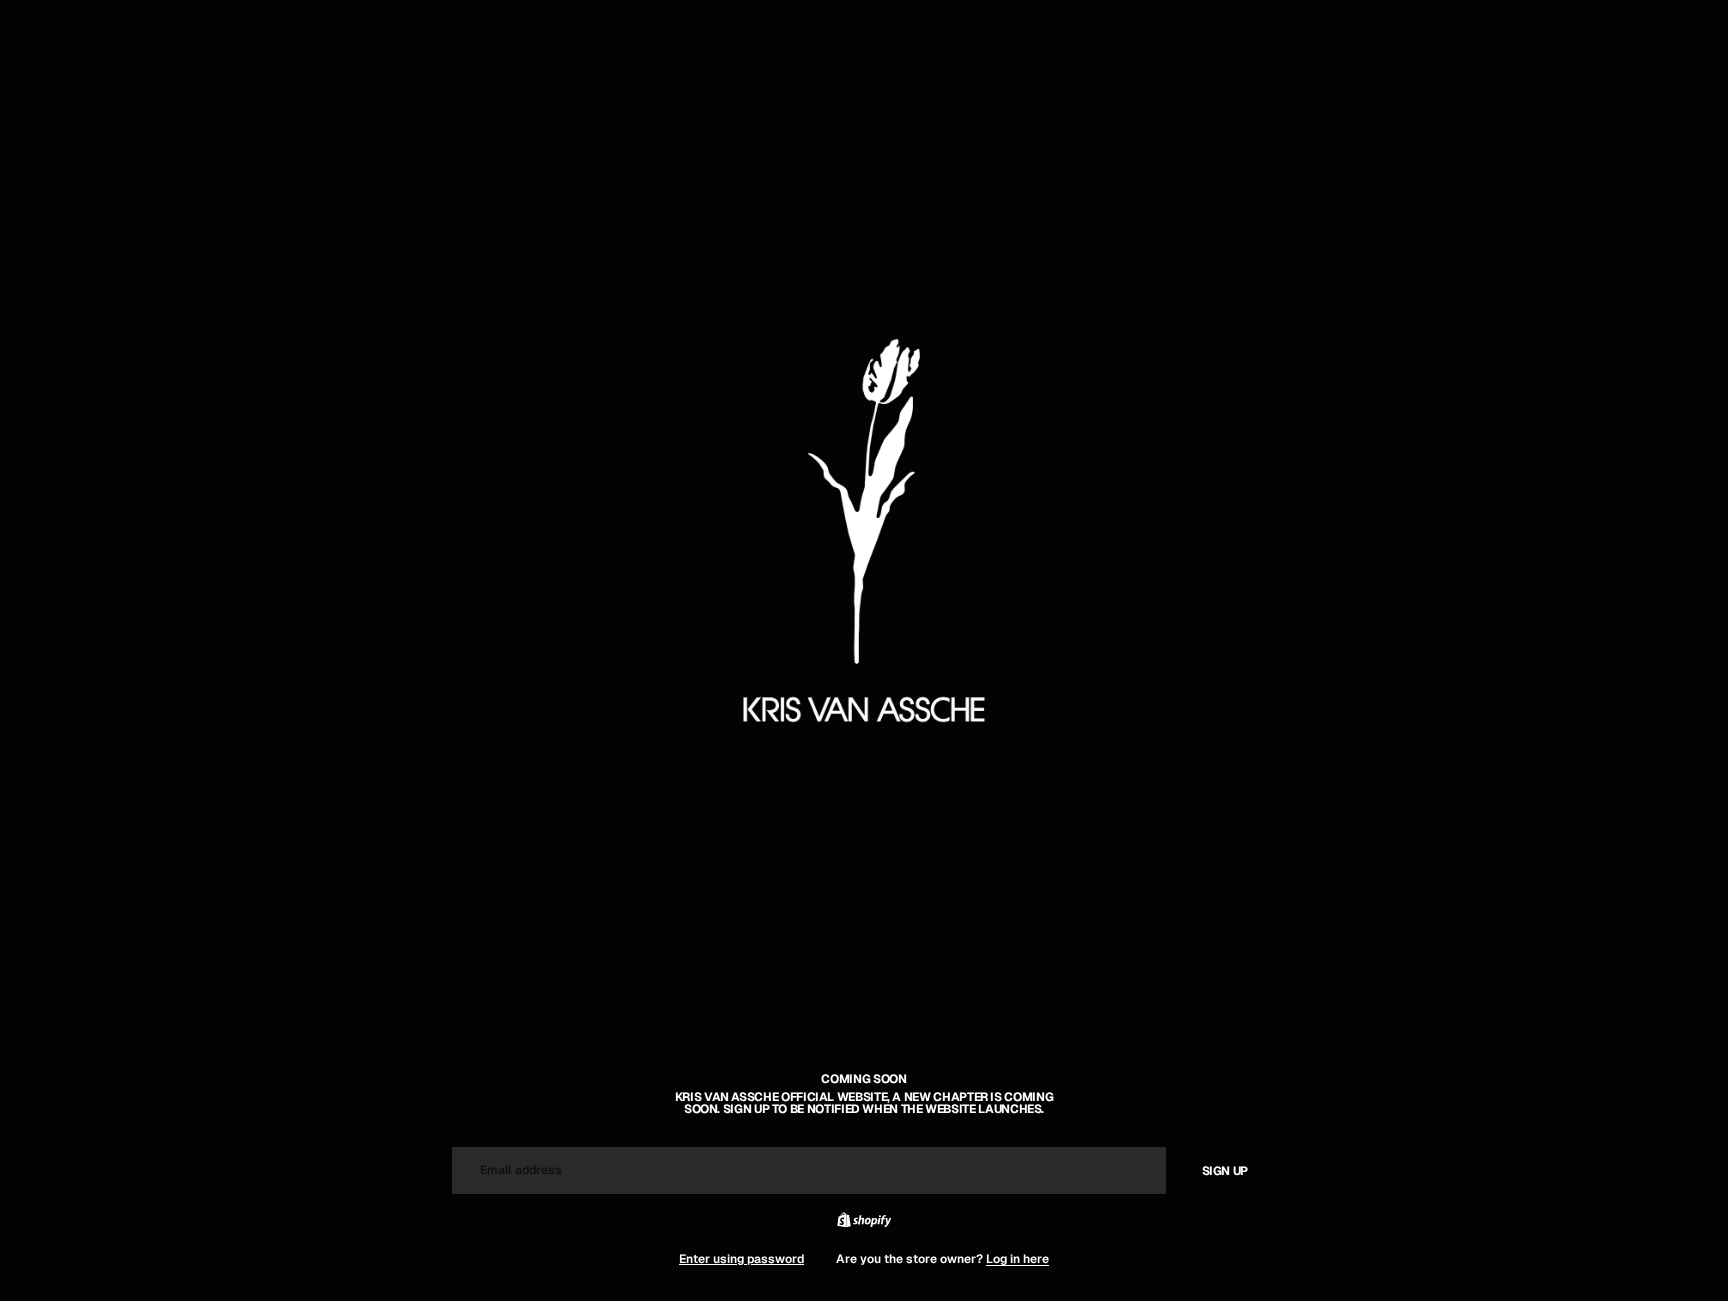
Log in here (1017, 1259)
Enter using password (741, 1259)
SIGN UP (1225, 1171)
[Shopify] (864, 1220)
